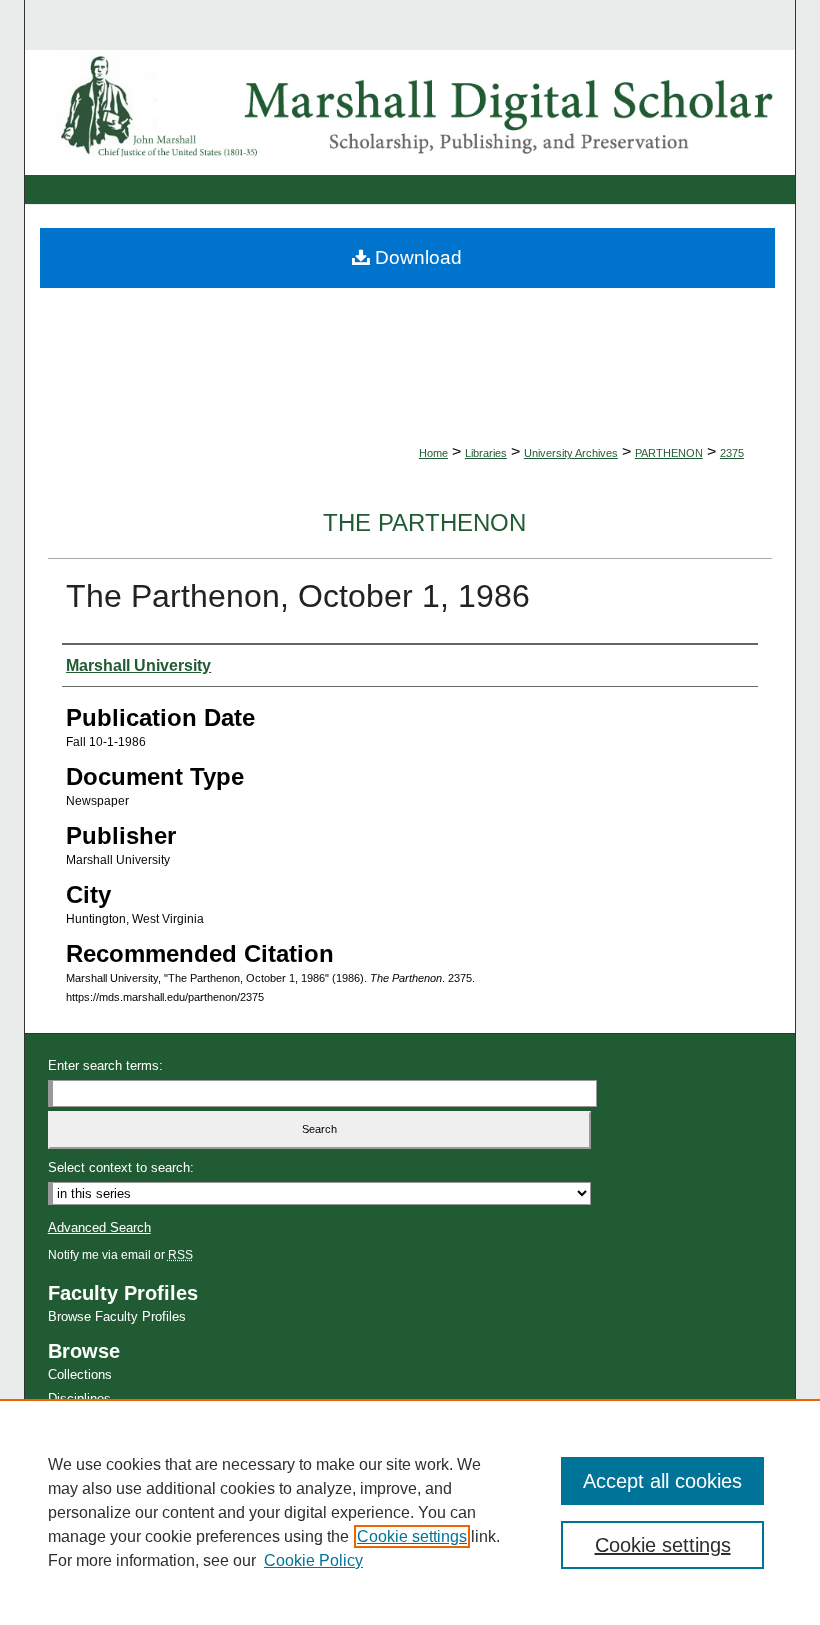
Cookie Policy (313, 1560)
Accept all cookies (662, 1481)
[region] (410, 1512)
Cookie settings (412, 1536)
